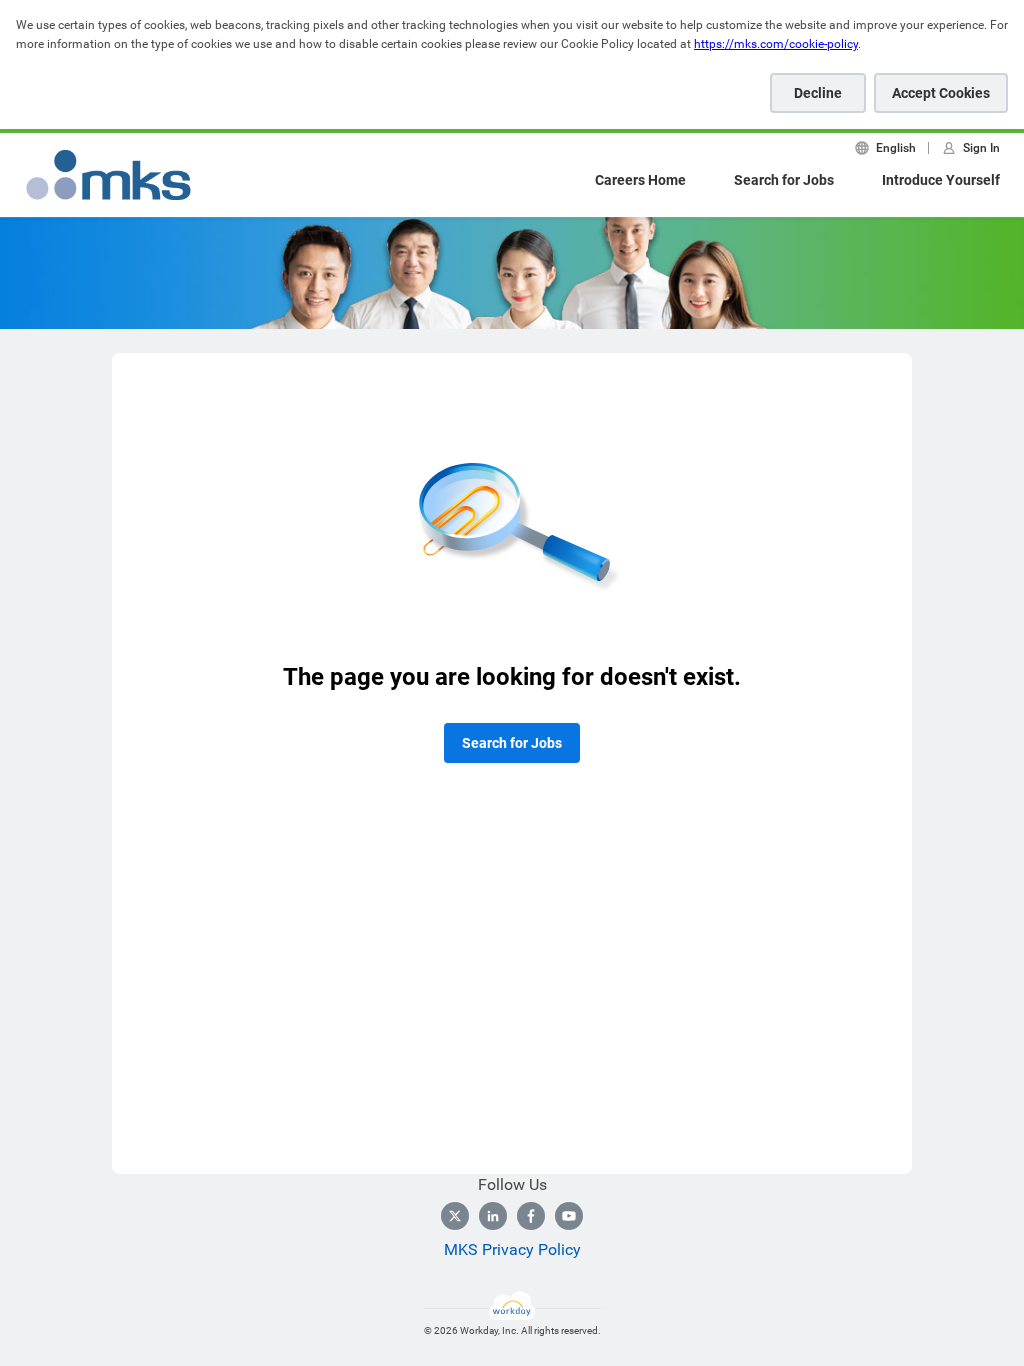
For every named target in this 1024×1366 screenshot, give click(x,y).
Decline (818, 93)
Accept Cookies (941, 93)
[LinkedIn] (493, 1216)
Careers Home (640, 180)
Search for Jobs (784, 180)
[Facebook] (531, 1216)
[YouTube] (569, 1216)
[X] (455, 1216)
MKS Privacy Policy (512, 1249)
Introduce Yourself (941, 180)
